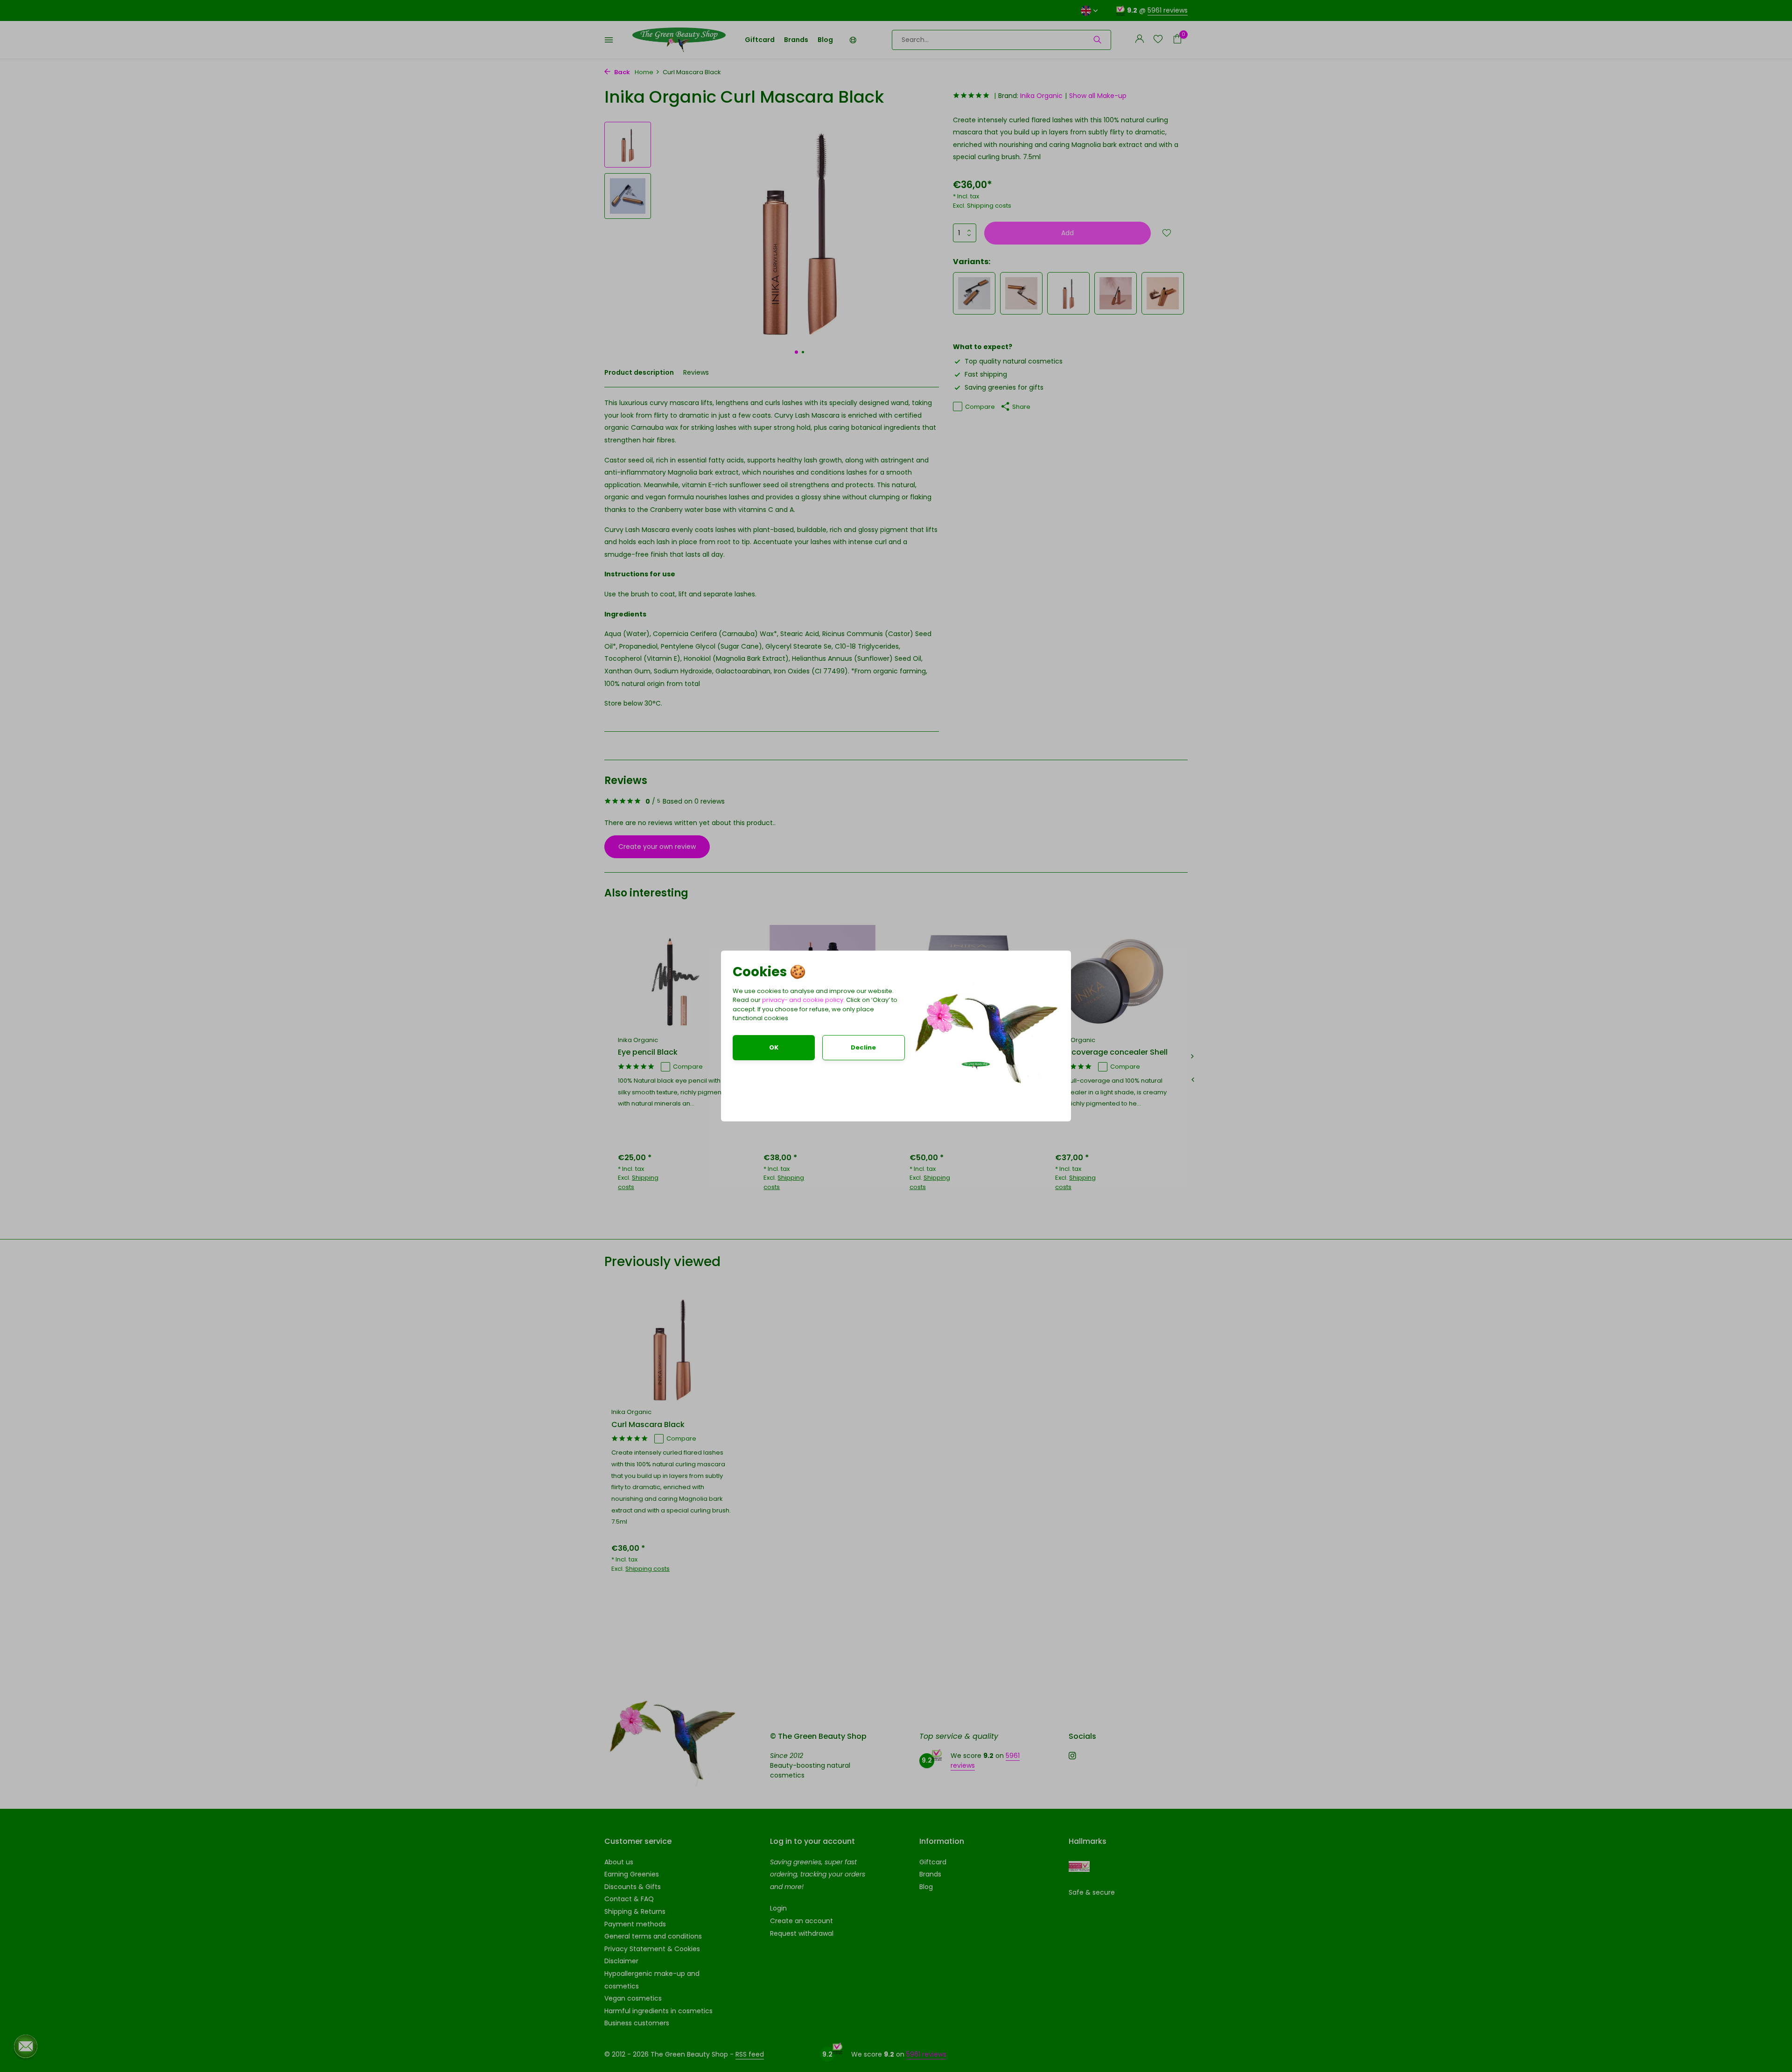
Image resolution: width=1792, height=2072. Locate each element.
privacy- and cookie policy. (803, 1000)
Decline (863, 1047)
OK (774, 1047)
